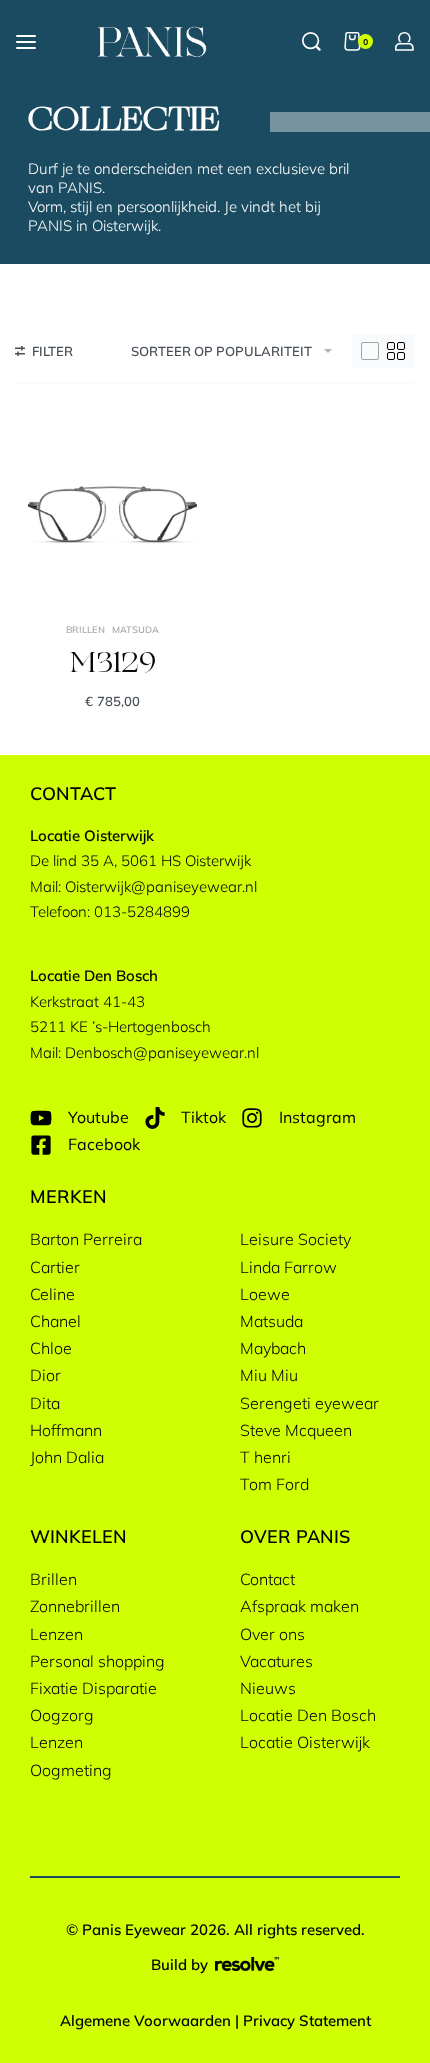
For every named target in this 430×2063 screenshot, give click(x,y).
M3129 (113, 664)
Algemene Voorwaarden (145, 2020)
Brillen (85, 629)
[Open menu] (26, 42)
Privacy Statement (307, 2020)
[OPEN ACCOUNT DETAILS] (404, 41)
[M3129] (112, 509)
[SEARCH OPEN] (311, 41)
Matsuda (135, 629)
